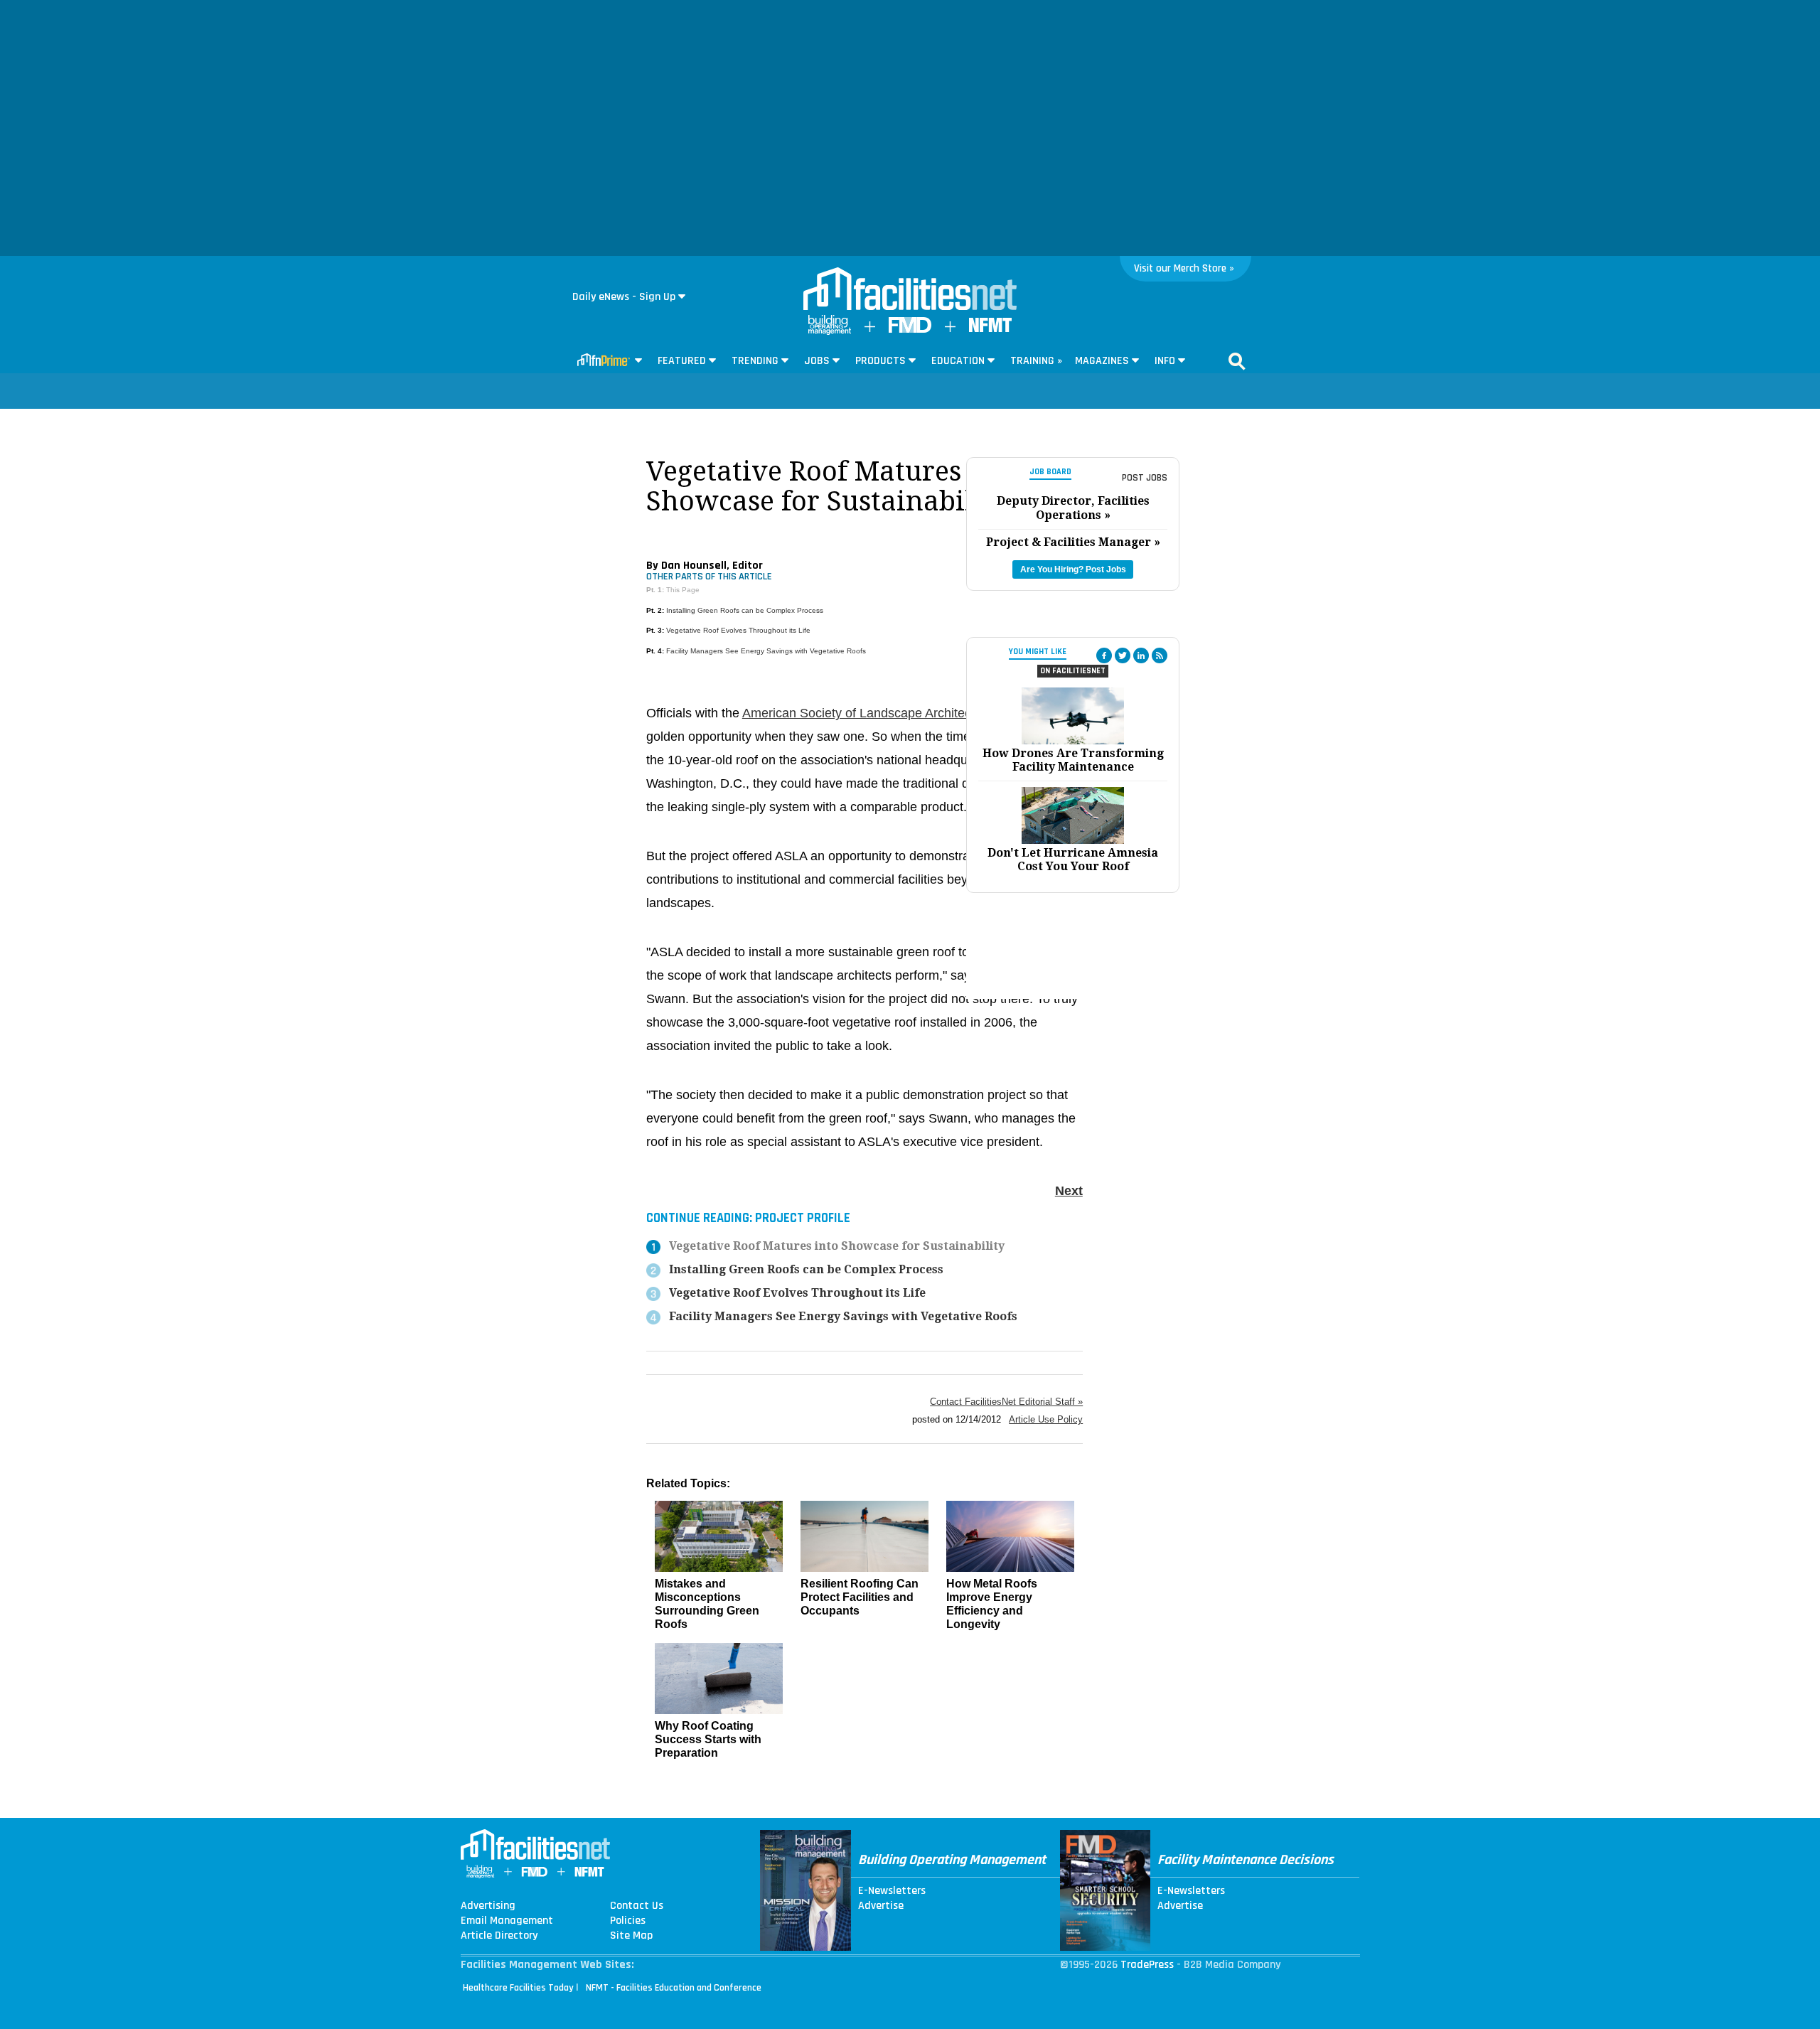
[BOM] (830, 332)
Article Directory (499, 1936)
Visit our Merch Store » (1184, 268)
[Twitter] (1123, 655)
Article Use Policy (1046, 1419)
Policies (628, 1921)
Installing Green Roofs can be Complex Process (745, 610)
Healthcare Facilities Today (518, 1988)
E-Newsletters (892, 1891)
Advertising (488, 1906)
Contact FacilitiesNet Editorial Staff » (1006, 1402)
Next (1069, 1191)
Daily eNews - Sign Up (624, 297)
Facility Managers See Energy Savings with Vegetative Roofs (766, 651)
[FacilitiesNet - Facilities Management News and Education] (910, 290)
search (1237, 361)
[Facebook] (1104, 655)
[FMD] (910, 330)
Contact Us (637, 1906)
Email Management (507, 1921)
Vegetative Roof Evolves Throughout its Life (738, 630)
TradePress (1147, 1965)
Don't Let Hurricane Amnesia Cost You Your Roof (1073, 860)
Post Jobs (1145, 478)
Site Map (631, 1936)
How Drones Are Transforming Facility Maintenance (1073, 760)
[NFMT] (990, 329)
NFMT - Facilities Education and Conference (674, 1988)
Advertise (881, 1906)
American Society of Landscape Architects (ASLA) (884, 713)
